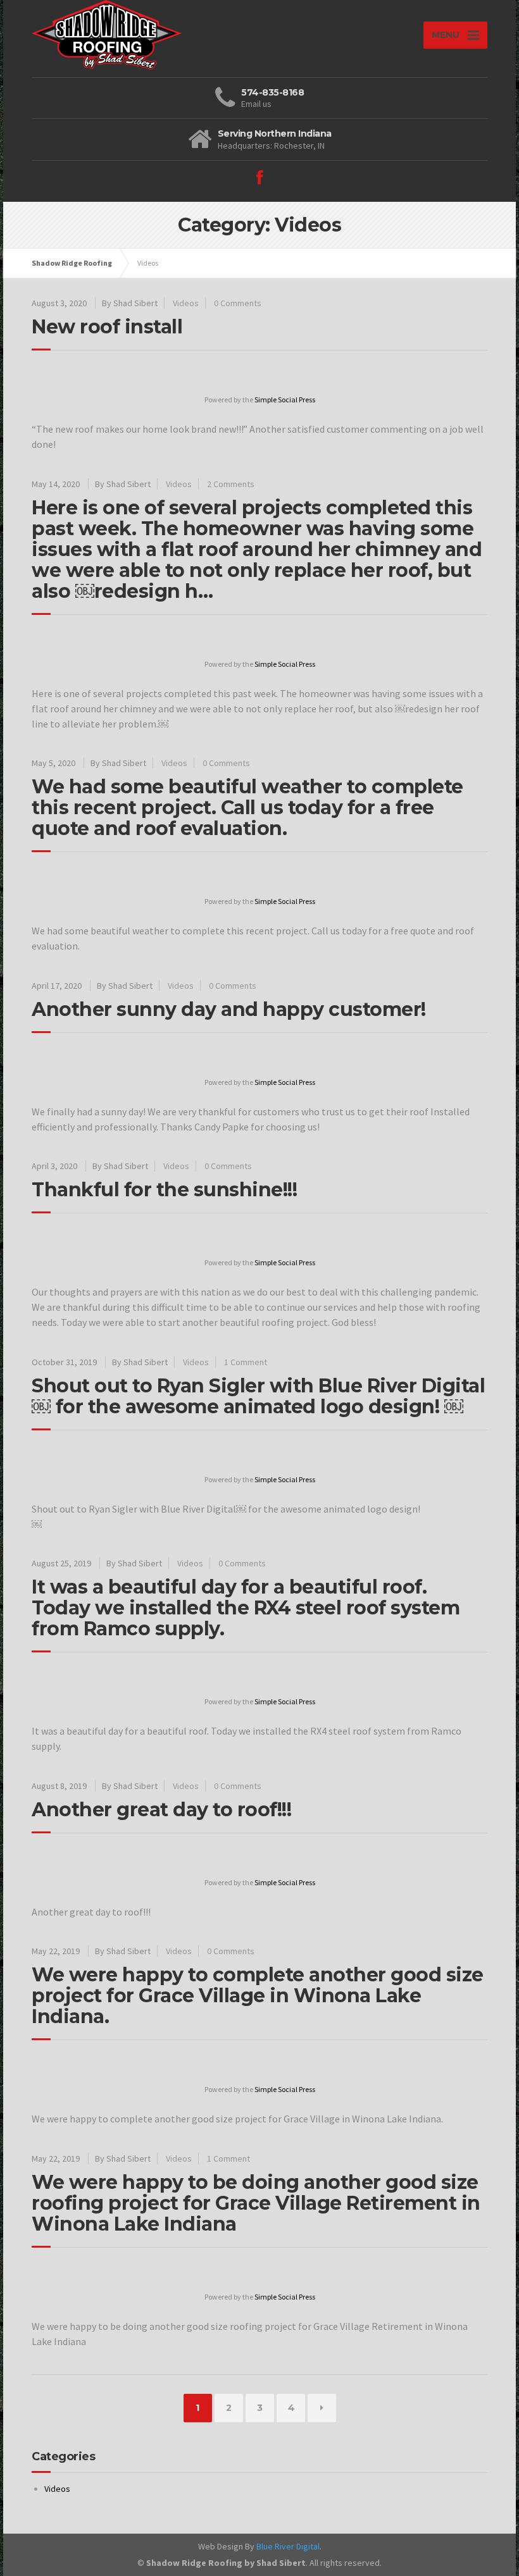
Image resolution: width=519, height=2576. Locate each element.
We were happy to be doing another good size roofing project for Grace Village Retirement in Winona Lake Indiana (256, 2203)
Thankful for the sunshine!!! (164, 1190)
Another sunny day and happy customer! (229, 1009)
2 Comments (231, 484)
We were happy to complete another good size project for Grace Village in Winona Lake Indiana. (258, 1996)
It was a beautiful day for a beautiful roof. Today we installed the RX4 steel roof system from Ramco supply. (246, 1608)
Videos (186, 303)
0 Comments (238, 303)
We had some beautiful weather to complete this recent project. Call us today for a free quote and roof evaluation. (247, 808)
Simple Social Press (285, 399)
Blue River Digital (288, 2546)
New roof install (107, 327)
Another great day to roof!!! (161, 1810)
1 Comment (246, 1362)
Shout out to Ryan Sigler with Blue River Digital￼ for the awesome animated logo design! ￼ (258, 1396)
